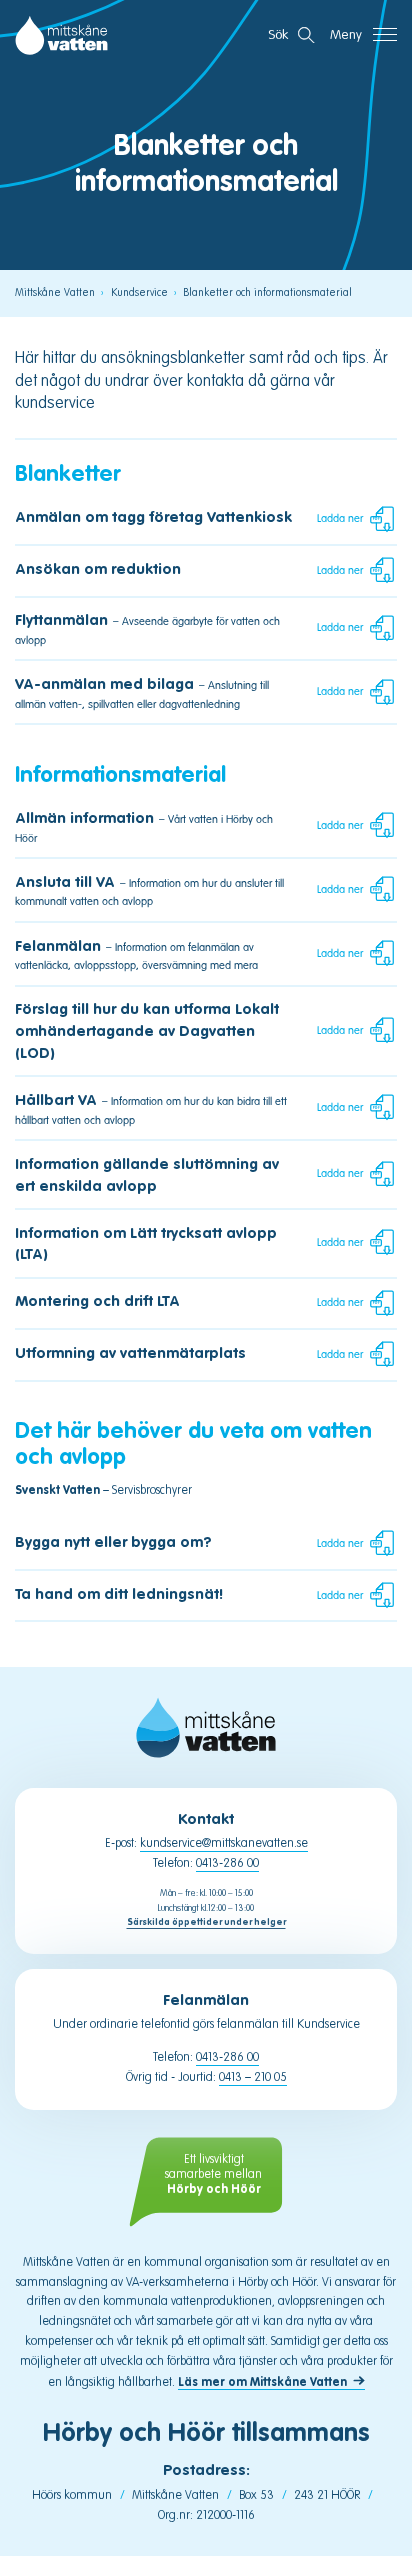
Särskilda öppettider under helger (206, 1922)
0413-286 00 (227, 1863)
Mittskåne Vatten (55, 292)
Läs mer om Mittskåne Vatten (262, 2381)
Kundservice (139, 292)
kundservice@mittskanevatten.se (224, 1843)
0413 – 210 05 (253, 2077)
